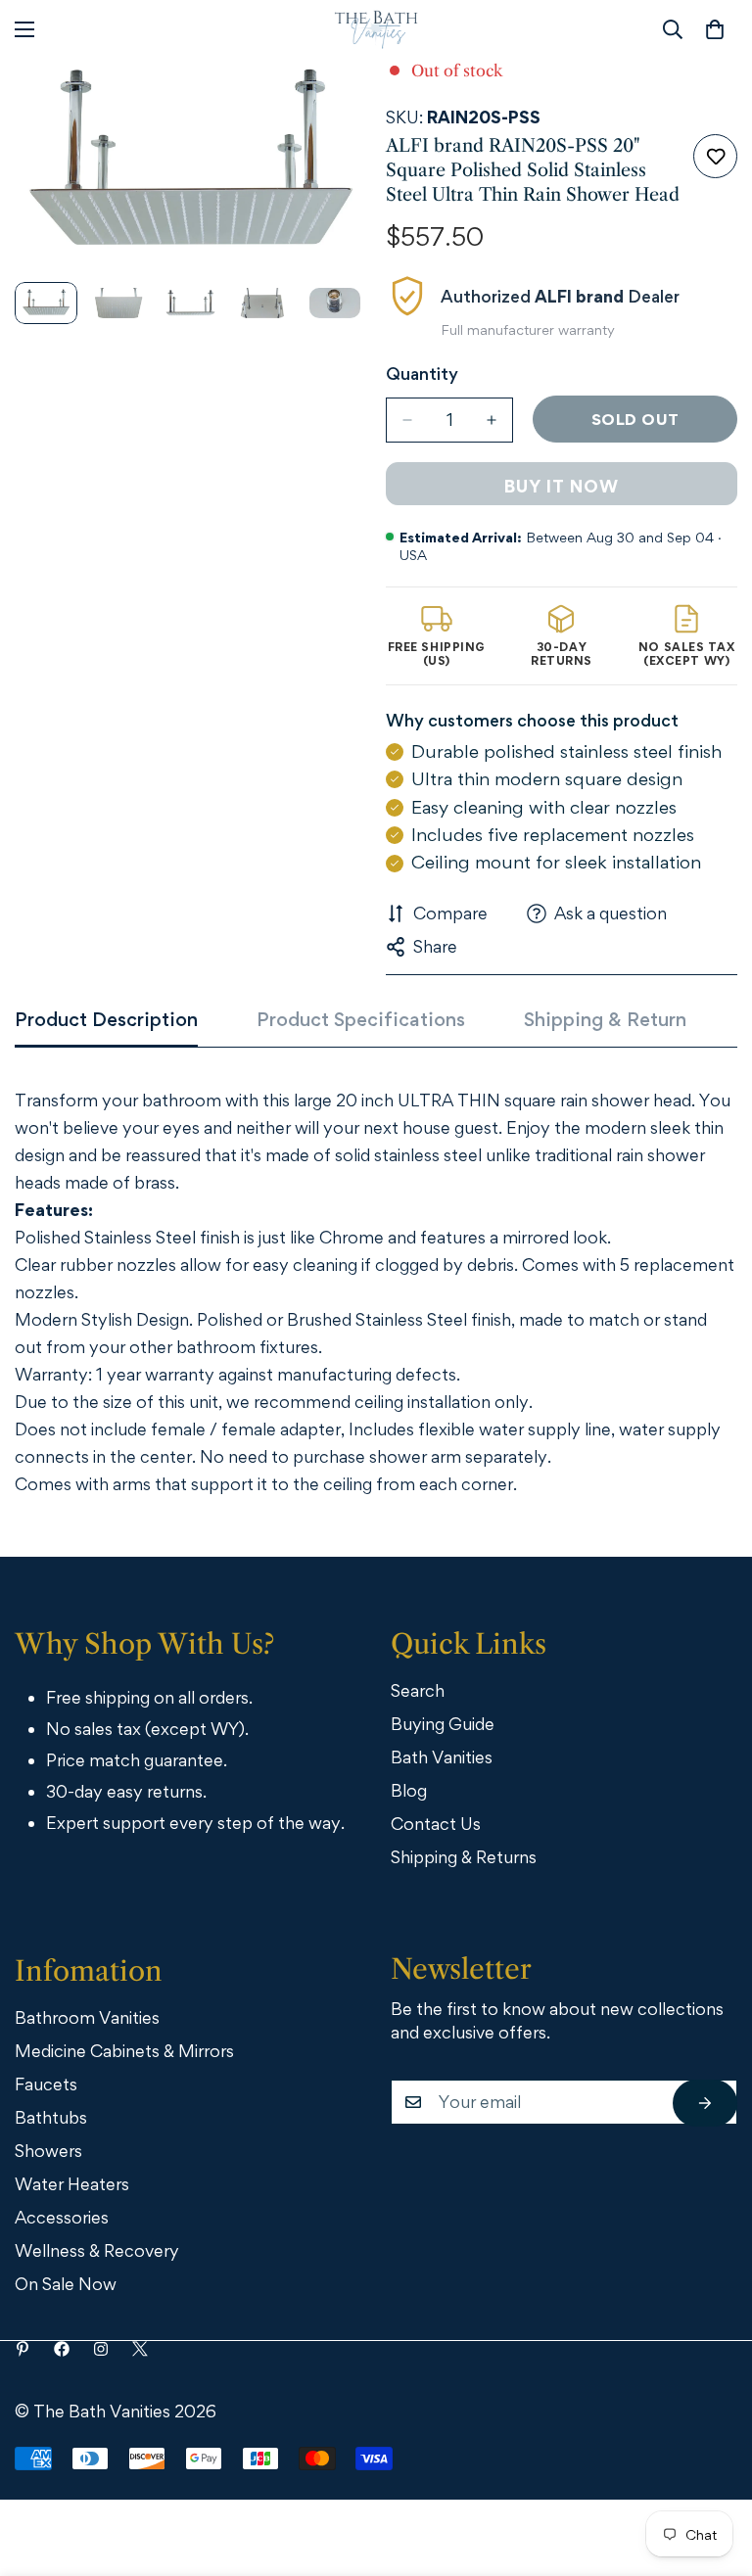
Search (418, 1690)
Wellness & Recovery (97, 2250)
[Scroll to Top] (710, 2468)
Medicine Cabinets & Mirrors (124, 2051)
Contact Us (436, 1824)
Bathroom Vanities (87, 2017)
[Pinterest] (23, 2349)
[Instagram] (101, 2349)
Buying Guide (443, 1724)
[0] (715, 29)
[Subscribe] (705, 2103)
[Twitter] (140, 2349)
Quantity (422, 374)
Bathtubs (51, 2117)
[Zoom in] (325, 100)
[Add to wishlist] (715, 156)
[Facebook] (62, 2349)
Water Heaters (72, 2184)
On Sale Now (66, 2284)
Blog (409, 1790)
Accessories (62, 2217)
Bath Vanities (442, 1757)
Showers (48, 2151)
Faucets (46, 2084)
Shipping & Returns (464, 1857)
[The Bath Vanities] (376, 29)
